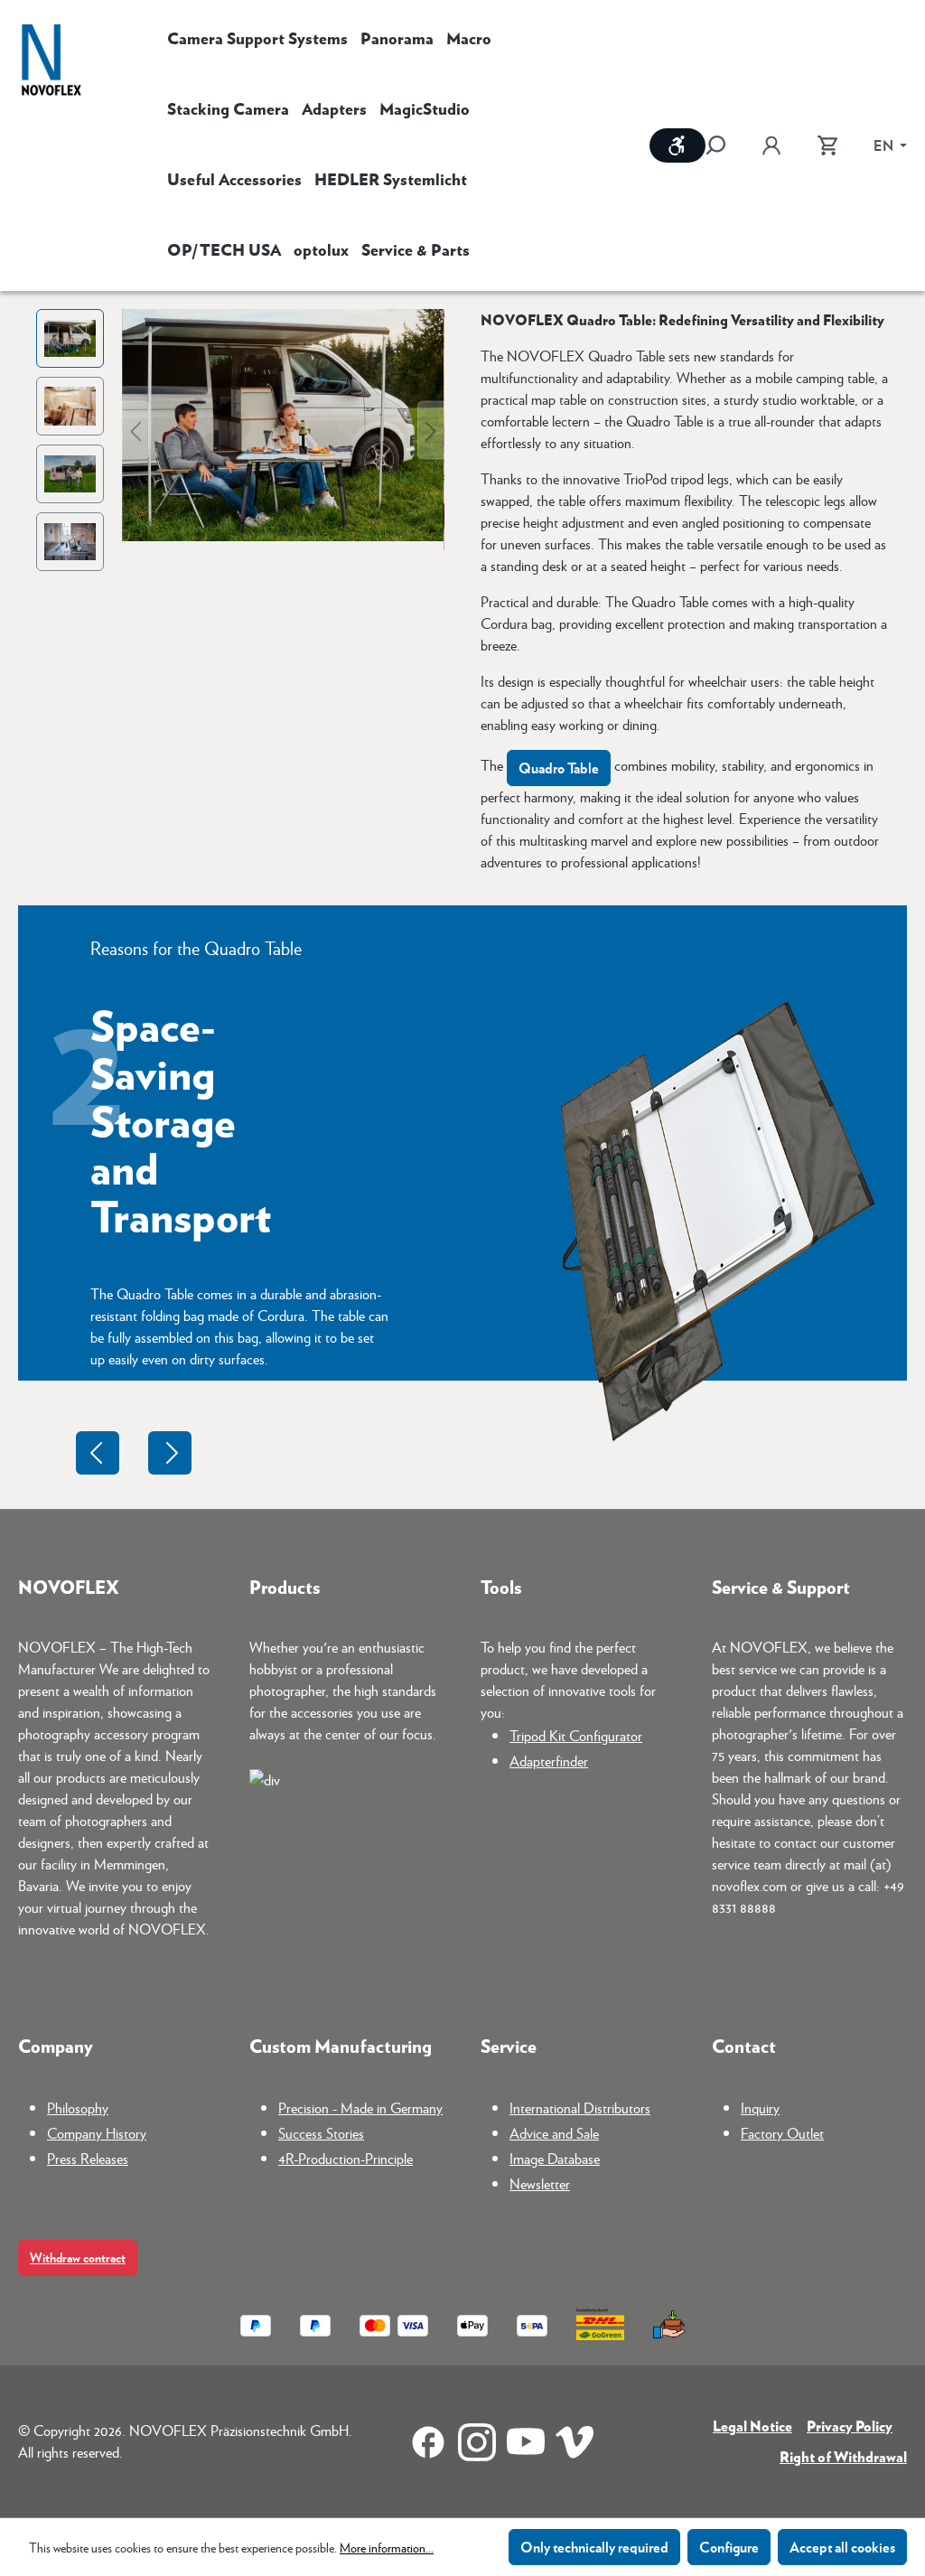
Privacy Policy (850, 2426)
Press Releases (88, 2158)
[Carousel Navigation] (134, 1453)
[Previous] (135, 430)
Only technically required (594, 2547)
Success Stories (321, 2133)
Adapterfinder (549, 1761)
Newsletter (540, 2183)
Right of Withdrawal (843, 2456)
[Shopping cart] (827, 145)
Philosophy (78, 2108)
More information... (387, 2547)
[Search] (724, 145)
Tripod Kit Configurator (576, 1735)
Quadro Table (559, 768)
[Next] (431, 430)
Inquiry (760, 2108)
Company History (97, 2133)
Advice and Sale (554, 2133)
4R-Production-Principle (346, 2158)
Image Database (555, 2158)
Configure (729, 2547)
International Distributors (580, 2108)
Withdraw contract (78, 2258)
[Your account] (771, 145)
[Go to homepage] (51, 62)
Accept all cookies (842, 2547)
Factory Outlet (782, 2133)
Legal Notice (752, 2426)
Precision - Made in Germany (360, 2108)
